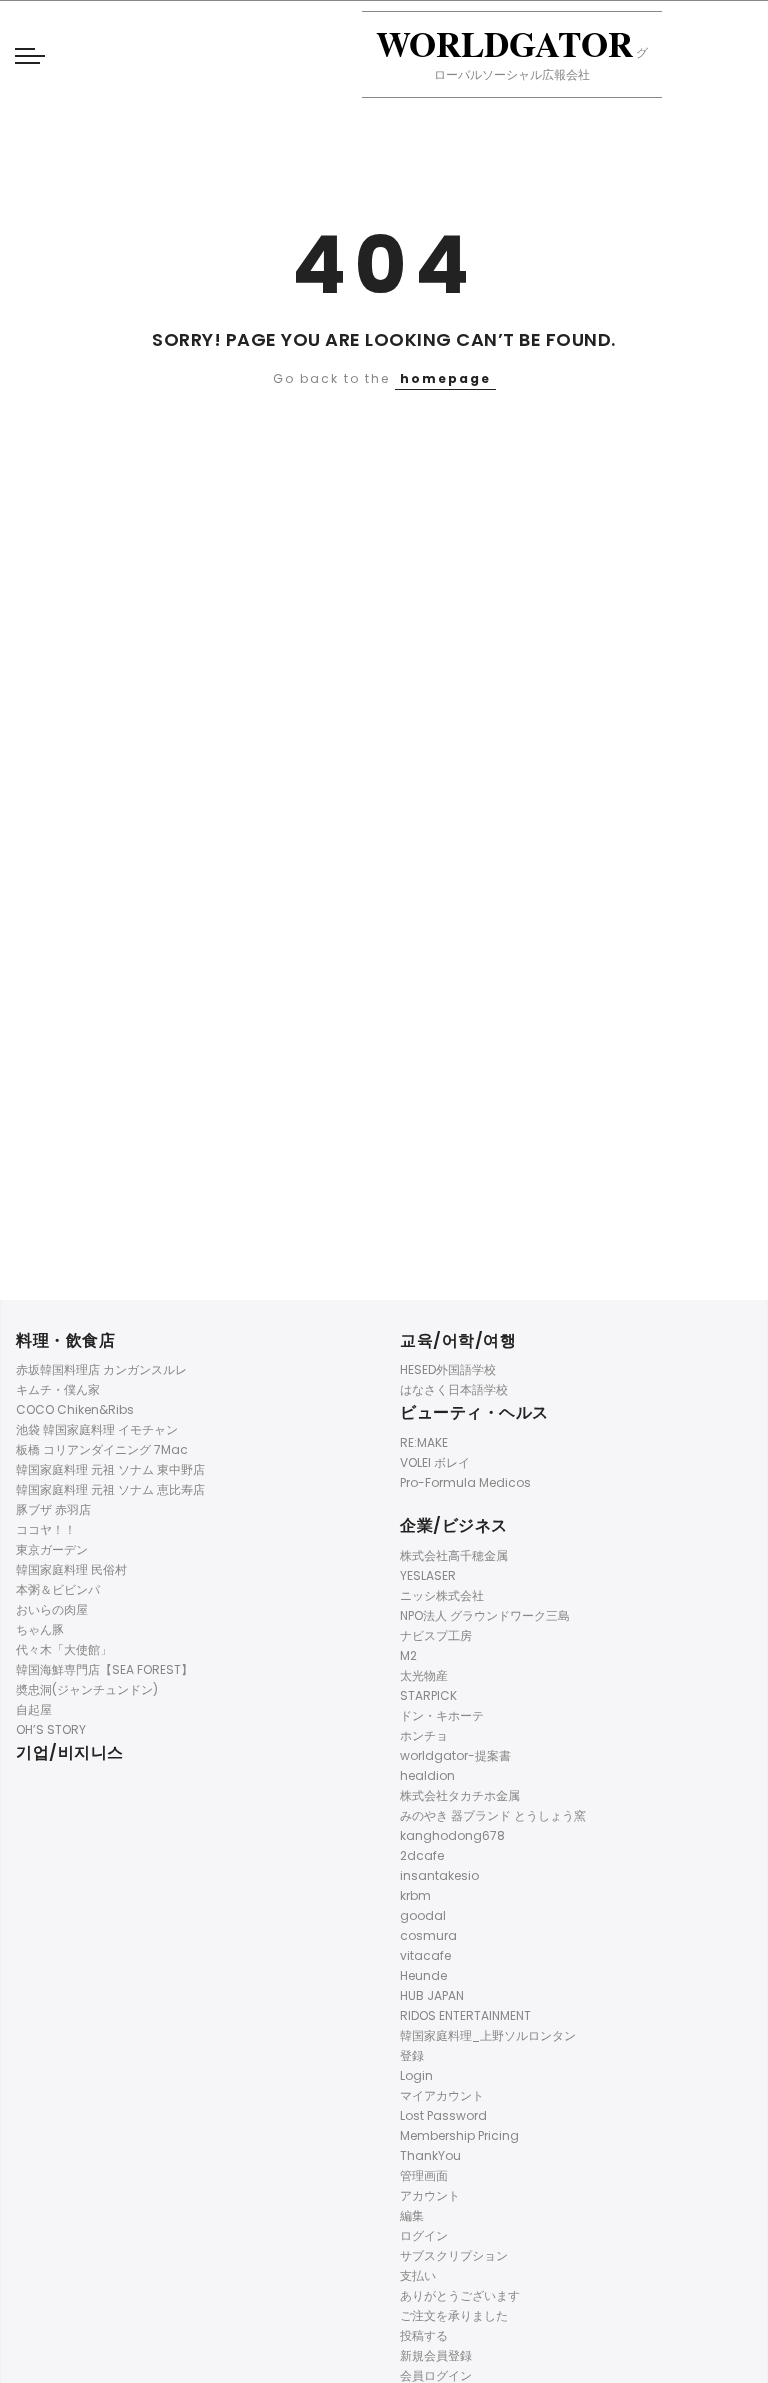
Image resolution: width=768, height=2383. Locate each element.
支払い (418, 2275)
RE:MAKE (424, 1442)
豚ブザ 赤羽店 (53, 1509)
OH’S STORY (51, 1729)
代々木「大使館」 (64, 1649)
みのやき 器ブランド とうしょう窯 (493, 1815)
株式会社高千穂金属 (454, 1555)
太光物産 (424, 1675)
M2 (408, 1655)
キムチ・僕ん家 (58, 1389)
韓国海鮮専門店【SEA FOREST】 (104, 1669)
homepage (445, 378)
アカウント (430, 2195)
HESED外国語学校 (448, 1369)
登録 (412, 2055)
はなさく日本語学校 (454, 1389)
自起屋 (34, 1709)
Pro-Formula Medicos (465, 1482)
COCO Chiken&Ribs (75, 1409)
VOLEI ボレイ (435, 1462)
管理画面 (424, 2175)
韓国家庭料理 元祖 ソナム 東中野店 (110, 1469)
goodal (423, 1915)
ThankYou (430, 2155)
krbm (415, 1895)
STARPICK (428, 1695)
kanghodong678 (452, 1835)
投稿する (424, 2335)
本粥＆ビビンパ (58, 1589)
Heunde (423, 1975)
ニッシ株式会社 (442, 1595)
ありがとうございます (460, 2295)
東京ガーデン (52, 1549)
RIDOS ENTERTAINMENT (465, 2015)
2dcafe (422, 1855)
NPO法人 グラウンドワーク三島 (485, 1615)
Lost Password (443, 2115)
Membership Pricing (459, 2135)
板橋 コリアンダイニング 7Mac (102, 1449)
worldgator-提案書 (455, 1755)
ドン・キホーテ (442, 1715)
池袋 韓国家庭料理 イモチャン (97, 1429)
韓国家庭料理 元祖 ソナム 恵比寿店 (110, 1489)
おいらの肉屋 (52, 1609)
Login (416, 2075)
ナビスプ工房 (436, 1635)
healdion (427, 1775)
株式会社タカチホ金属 (460, 1795)
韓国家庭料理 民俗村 (71, 1569)
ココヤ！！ (46, 1529)
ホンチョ (424, 1735)
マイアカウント (442, 2095)
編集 (412, 2215)
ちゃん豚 (40, 1629)
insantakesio (439, 1875)
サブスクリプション (454, 2255)
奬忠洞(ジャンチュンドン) (87, 1689)
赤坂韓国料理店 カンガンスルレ (101, 1369)
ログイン (424, 2235)
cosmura (428, 1935)
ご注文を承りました (454, 2315)
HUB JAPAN (432, 1995)
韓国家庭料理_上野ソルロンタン (488, 2035)
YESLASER (428, 1575)
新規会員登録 (436, 2355)
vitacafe (425, 1955)
